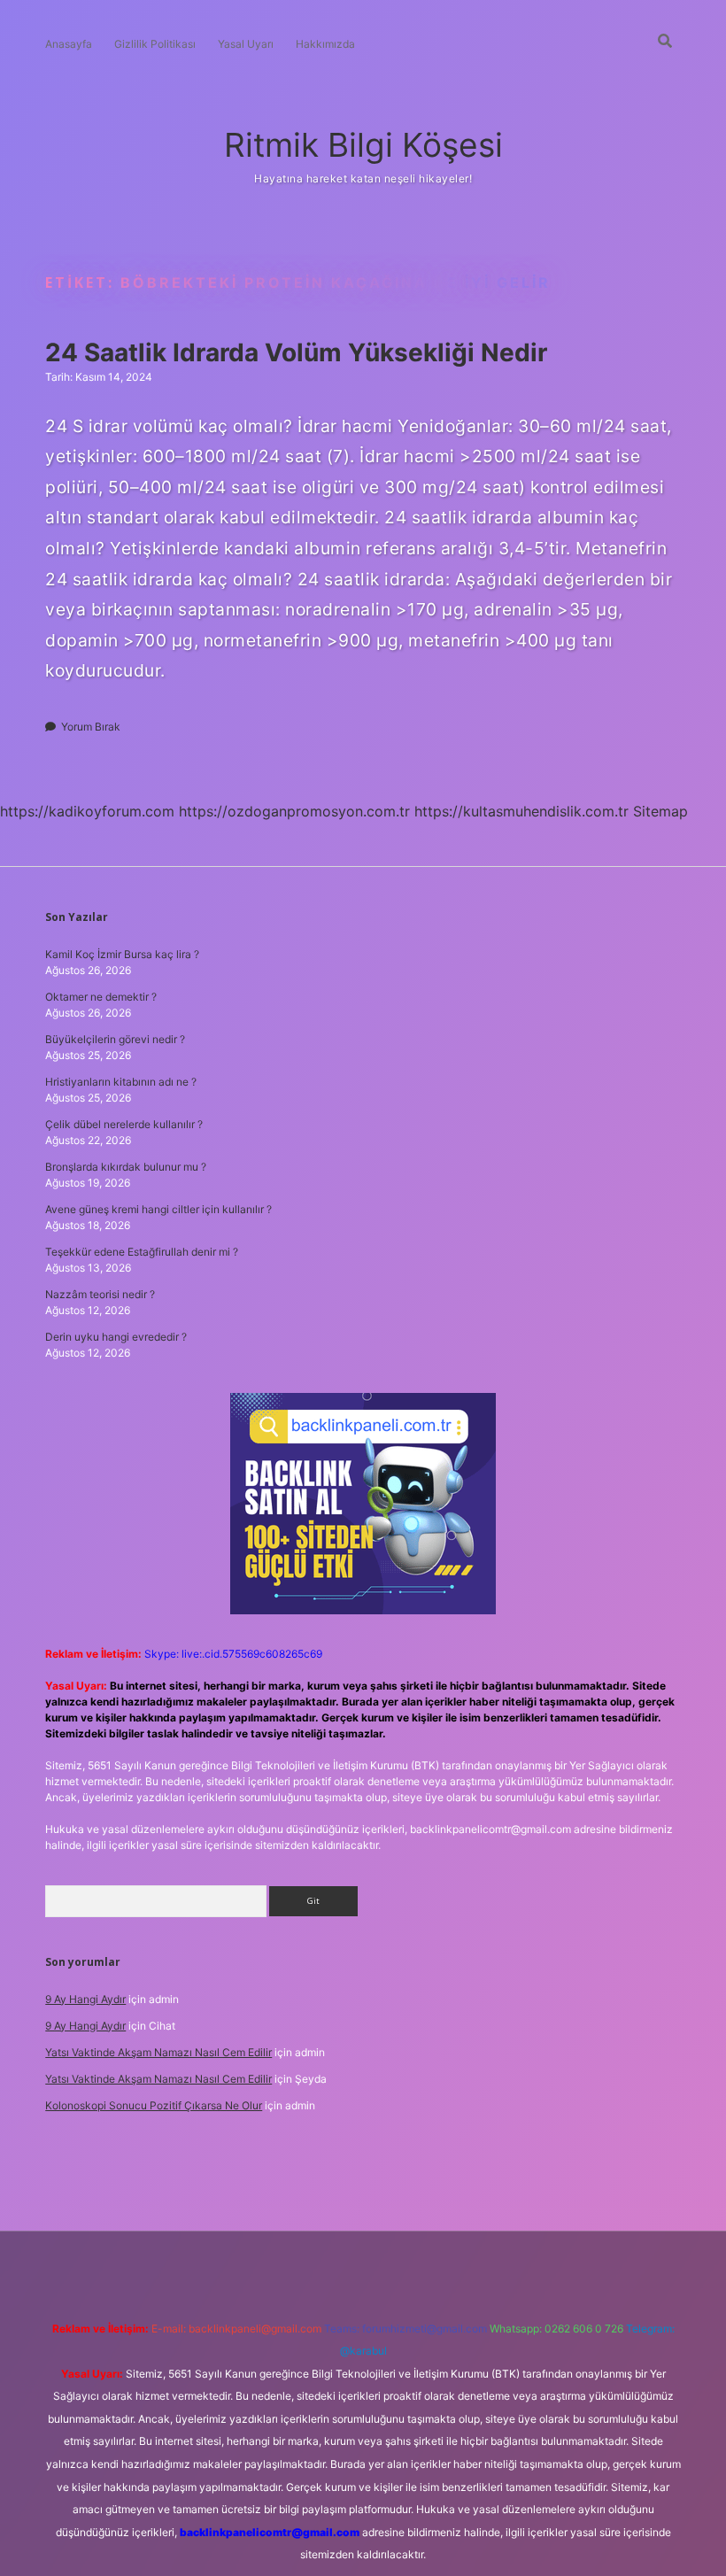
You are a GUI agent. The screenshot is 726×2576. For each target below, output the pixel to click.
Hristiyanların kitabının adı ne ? (121, 1082)
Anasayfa (69, 44)
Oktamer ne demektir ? (101, 997)
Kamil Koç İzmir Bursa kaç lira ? (122, 954)
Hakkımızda (325, 44)
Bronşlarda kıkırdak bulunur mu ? (126, 1167)
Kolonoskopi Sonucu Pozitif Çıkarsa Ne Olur (154, 2105)
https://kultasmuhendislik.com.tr (521, 811)
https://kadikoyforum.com (87, 811)
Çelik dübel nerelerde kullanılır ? (124, 1124)
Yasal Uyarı (246, 44)
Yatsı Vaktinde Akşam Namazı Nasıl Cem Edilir (158, 2052)
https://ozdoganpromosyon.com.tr (294, 811)
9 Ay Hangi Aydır (85, 1999)
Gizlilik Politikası (155, 44)
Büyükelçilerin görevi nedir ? (115, 1039)
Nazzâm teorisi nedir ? (100, 1294)
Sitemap (660, 811)
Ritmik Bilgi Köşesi (363, 145)
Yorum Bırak (91, 727)
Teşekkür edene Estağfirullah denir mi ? (142, 1252)
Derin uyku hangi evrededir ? (116, 1337)
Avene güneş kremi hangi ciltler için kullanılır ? (158, 1209)
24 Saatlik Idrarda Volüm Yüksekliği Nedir (296, 352)
